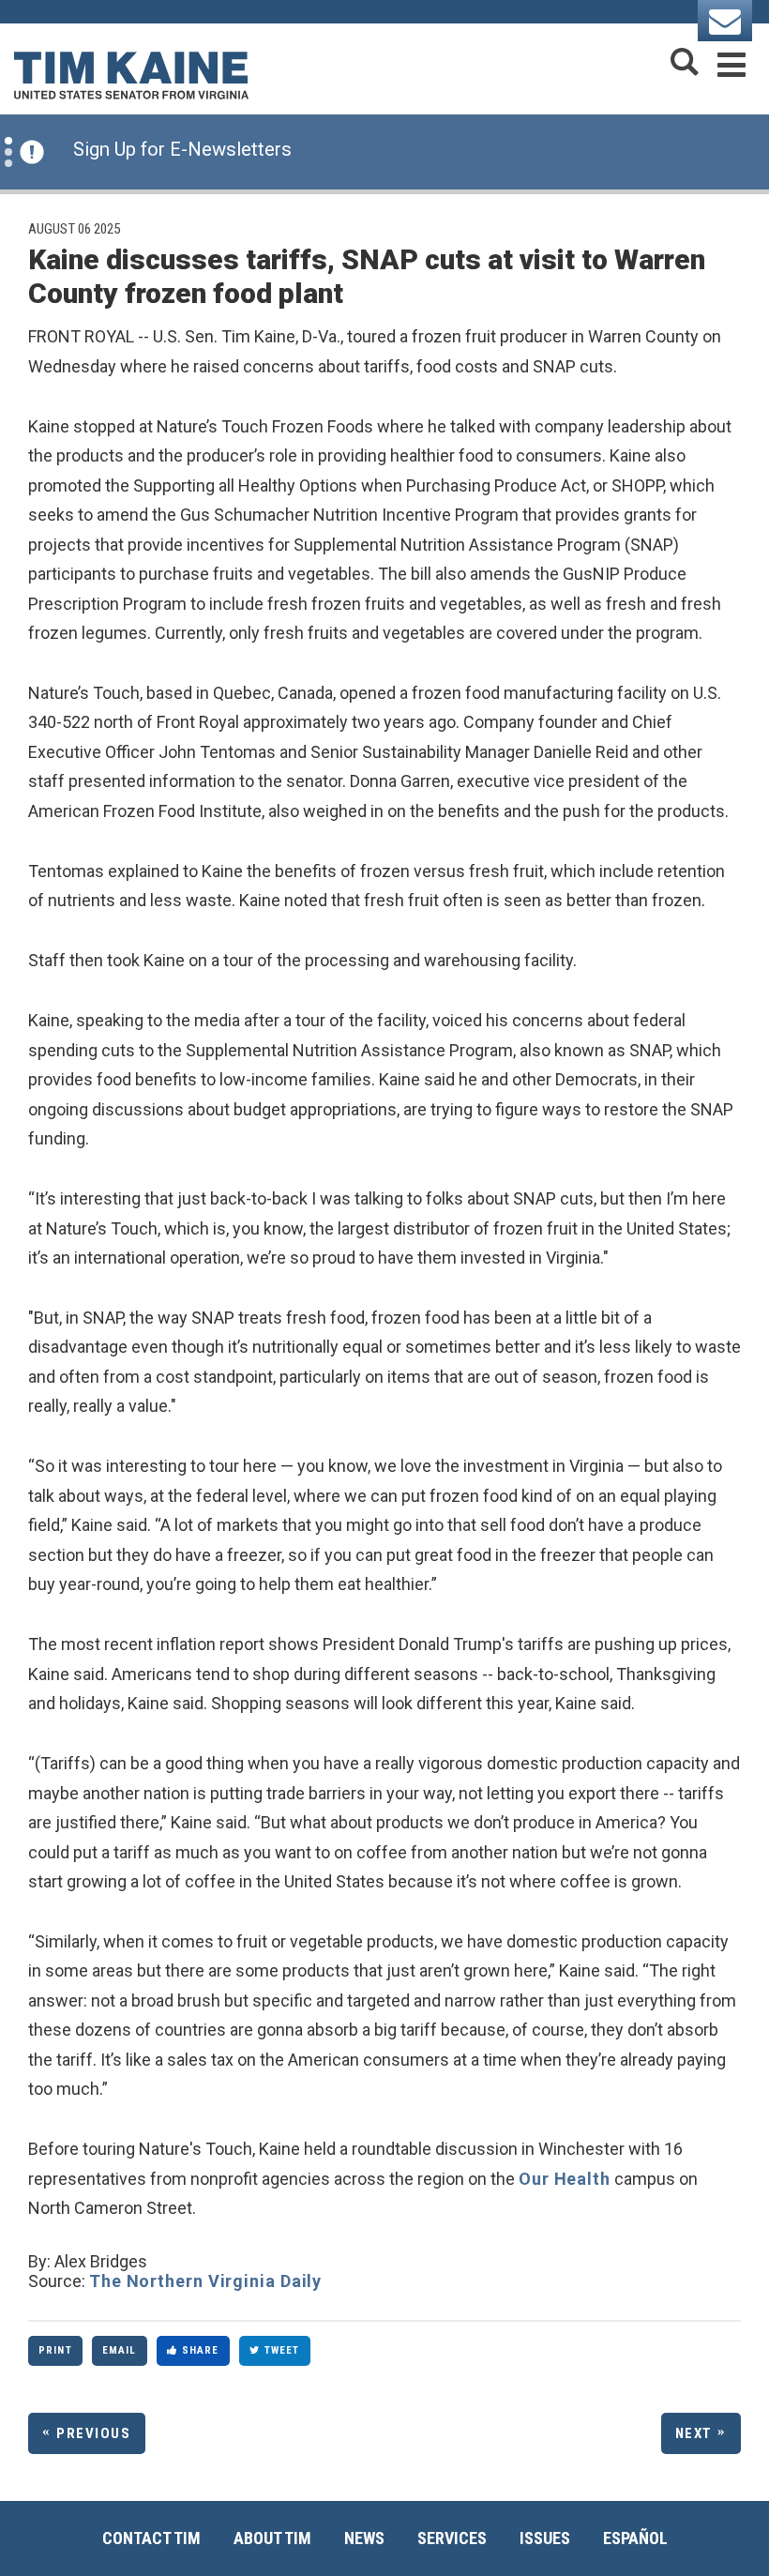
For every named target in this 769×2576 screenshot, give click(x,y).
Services (452, 2538)
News (364, 2538)
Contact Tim (151, 2538)
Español (635, 2538)
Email (120, 2350)
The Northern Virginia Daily (205, 2281)
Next (694, 2433)
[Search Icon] (685, 61)
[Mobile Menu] (731, 61)
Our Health (565, 2179)
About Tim (272, 2538)
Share (201, 2350)
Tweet (282, 2350)
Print (55, 2350)
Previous (93, 2433)
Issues (545, 2538)
